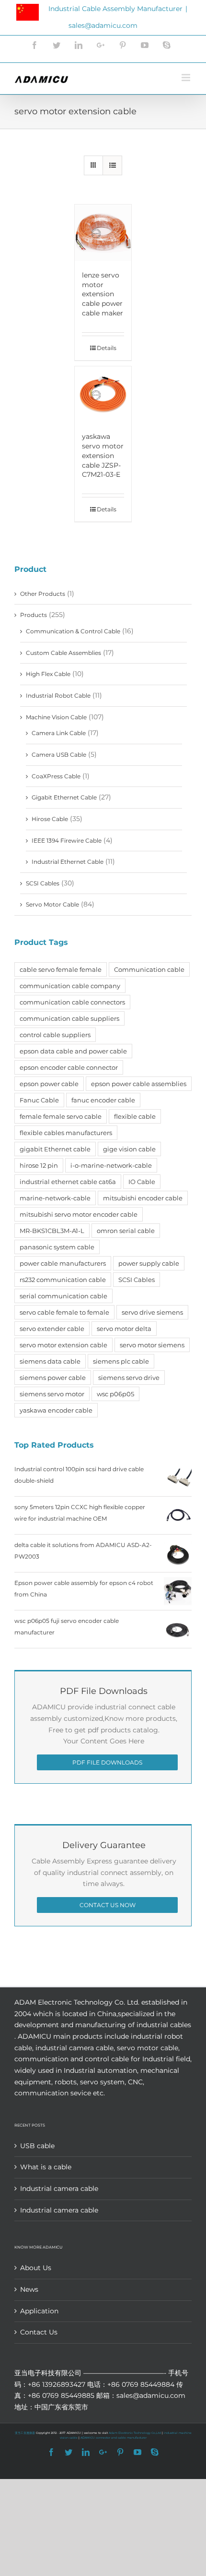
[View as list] (112, 165)
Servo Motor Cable (52, 904)
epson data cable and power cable (73, 1051)
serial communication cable (63, 1296)
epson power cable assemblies (139, 1084)
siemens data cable (50, 1361)
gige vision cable (129, 1149)
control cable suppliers (55, 1035)
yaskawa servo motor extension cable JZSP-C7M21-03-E (103, 455)
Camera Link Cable (59, 733)
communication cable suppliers (69, 1018)
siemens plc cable (121, 1361)
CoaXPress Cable (56, 776)
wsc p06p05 (115, 1394)
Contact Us (39, 2332)
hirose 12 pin (39, 1165)
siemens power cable (53, 1378)
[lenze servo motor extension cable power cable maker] (103, 233)
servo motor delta (124, 1329)
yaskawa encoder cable (56, 1410)
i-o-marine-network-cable (111, 1165)
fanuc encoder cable (103, 1100)
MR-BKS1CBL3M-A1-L (52, 1231)
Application (39, 2311)
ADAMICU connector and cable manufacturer (114, 2438)
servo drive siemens (152, 1312)
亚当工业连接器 (25, 2433)
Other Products (43, 594)
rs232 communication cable (63, 1280)
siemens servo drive (129, 1378)
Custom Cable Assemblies (63, 653)
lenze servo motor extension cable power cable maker (103, 294)
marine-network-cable (55, 1198)
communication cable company (70, 986)
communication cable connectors (72, 1002)
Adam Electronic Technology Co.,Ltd (135, 2433)
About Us (36, 2268)
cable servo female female (61, 969)
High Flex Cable (48, 674)
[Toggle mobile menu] (187, 78)
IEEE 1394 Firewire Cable (67, 841)
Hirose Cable (50, 819)
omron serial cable (126, 1231)
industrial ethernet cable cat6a (68, 1182)
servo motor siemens (152, 1345)
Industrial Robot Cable (58, 695)
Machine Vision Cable (56, 717)
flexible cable (135, 1116)
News (29, 2289)
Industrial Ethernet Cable (68, 862)
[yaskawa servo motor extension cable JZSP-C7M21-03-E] (103, 395)
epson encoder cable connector (69, 1067)
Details (107, 348)
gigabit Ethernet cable (55, 1149)
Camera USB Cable (59, 755)
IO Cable (142, 1182)
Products (34, 615)
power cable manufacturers (63, 1263)
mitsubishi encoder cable (143, 1198)
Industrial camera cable (59, 2189)
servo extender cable (52, 1329)
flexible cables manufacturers (66, 1133)
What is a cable (46, 2167)
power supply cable (149, 1263)
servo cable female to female (64, 1312)
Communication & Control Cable (73, 631)
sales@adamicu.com (103, 25)
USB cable (37, 2146)
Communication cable (149, 969)
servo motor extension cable (63, 1345)
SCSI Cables (43, 883)
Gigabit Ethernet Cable (64, 797)
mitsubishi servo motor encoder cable (79, 1214)
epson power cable (49, 1084)
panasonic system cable (57, 1247)
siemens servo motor (52, 1394)
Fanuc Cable (39, 1100)
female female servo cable (61, 1116)
